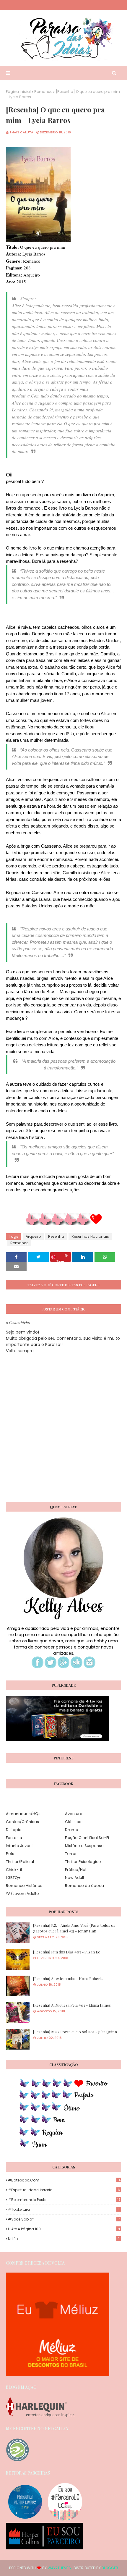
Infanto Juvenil (20, 1846)
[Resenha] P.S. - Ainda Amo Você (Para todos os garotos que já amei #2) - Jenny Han (74, 1928)
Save (60, 1260)
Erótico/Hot (76, 1870)
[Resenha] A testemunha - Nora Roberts (68, 1978)
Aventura (74, 1814)
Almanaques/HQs (23, 1814)
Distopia (14, 1830)
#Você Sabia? (64, 2219)
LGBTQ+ (13, 1878)
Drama (72, 1830)
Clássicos (74, 1822)
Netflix (64, 2239)
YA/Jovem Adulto (22, 1894)
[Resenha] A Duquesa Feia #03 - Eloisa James (72, 2005)
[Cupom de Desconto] (58, 2375)
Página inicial (18, 92)
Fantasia (14, 1838)
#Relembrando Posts (64, 2200)
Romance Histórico (24, 1886)
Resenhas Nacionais (90, 1236)
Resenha (56, 1236)
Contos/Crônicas (22, 1822)
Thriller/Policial (20, 1862)
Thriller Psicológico (83, 1862)
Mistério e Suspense (84, 1846)
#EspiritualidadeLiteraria (64, 2190)
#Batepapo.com (64, 2180)
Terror (71, 1854)
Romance (43, 92)
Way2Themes (59, 2568)
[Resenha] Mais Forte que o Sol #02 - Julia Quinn (75, 2032)
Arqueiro (33, 1236)
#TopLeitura (64, 2209)
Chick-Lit (14, 1870)
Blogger (110, 2568)
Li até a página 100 (64, 2229)
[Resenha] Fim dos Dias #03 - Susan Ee (67, 1952)
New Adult (75, 1878)
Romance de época (84, 1886)
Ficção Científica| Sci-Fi (87, 1838)
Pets (10, 1854)
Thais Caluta (21, 132)
